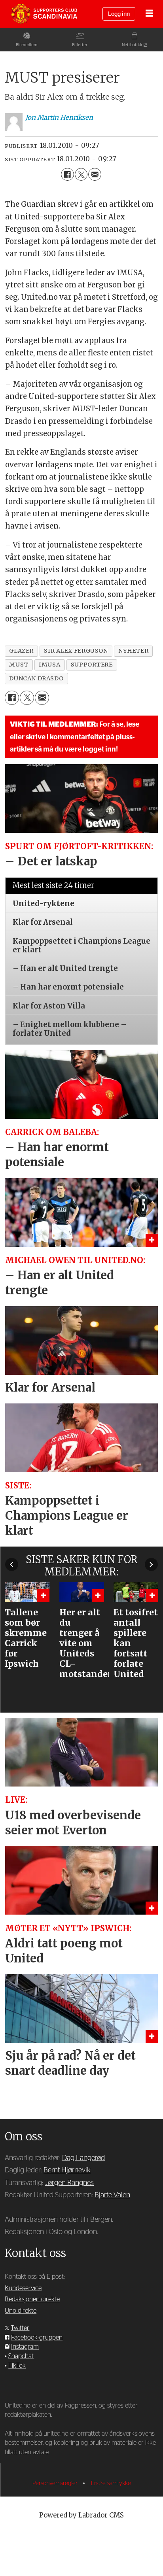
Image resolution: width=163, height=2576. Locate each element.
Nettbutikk (132, 45)
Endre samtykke (111, 2483)
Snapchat (21, 2356)
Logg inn (119, 14)
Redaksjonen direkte (32, 2299)
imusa (49, 665)
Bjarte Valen (112, 2195)
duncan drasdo (36, 678)
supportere (92, 665)
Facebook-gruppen (37, 2338)
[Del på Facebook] (67, 174)
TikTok (17, 2366)
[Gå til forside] (44, 14)
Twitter (20, 2328)
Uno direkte (21, 2311)
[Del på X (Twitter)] (81, 174)
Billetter (80, 45)
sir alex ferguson (76, 651)
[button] (12, 1565)
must (19, 665)
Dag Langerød (83, 2158)
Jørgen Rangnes (69, 2183)
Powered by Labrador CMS (81, 2515)
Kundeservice (23, 2288)
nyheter (133, 651)
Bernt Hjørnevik (67, 2170)
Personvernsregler (56, 2483)
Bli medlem (27, 45)
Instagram (25, 2347)
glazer (21, 651)
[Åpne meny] (149, 14)
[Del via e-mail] (95, 174)
